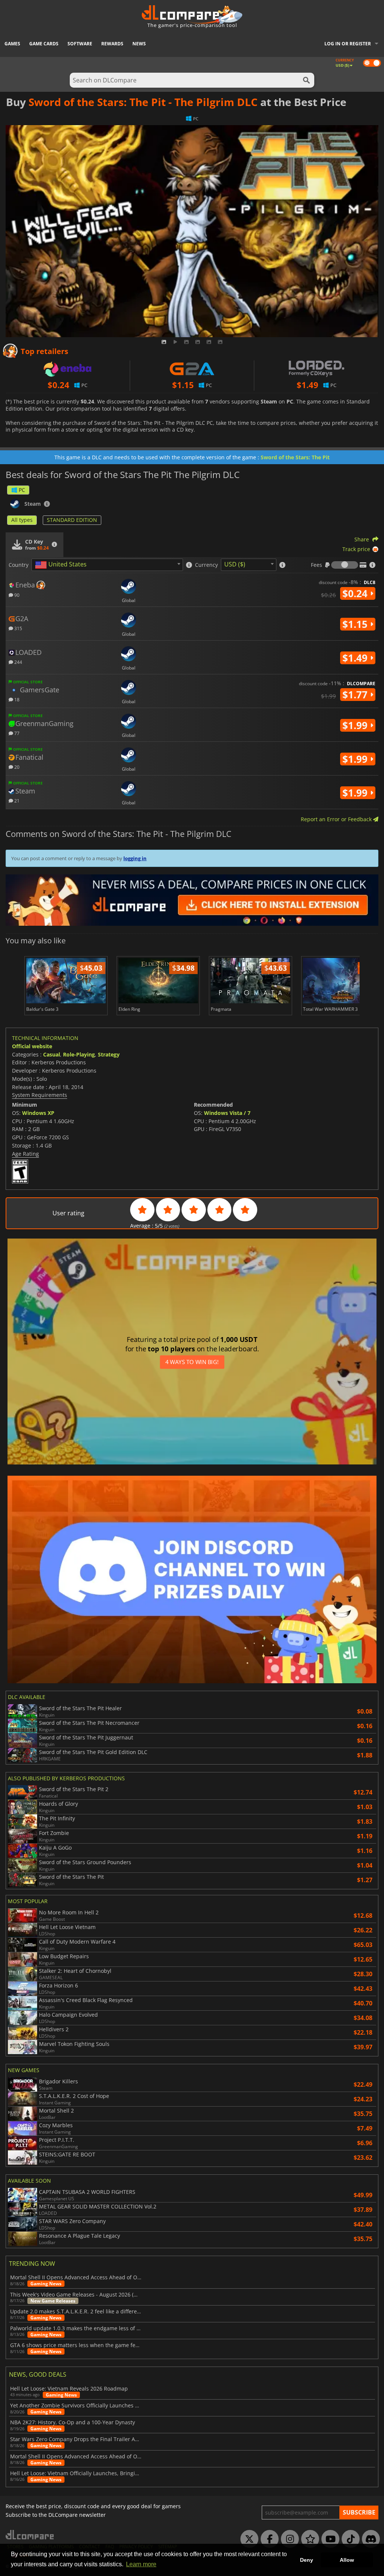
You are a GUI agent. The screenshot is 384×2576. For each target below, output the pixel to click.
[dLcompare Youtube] (328, 2539)
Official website (32, 1046)
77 (16, 733)
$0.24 (356, 593)
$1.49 (356, 658)
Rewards (112, 44)
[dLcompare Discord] (369, 2539)
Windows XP (38, 1113)
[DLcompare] (30, 2535)
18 (16, 699)
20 (16, 767)
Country (19, 565)
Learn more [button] (141, 2564)
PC (22, 490)
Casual (52, 1054)
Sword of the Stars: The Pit (295, 457)
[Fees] (345, 565)
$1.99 (356, 725)
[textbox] (62, 565)
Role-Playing (79, 1054)
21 (16, 800)
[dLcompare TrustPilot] (308, 2539)
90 (16, 595)
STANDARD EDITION (72, 520)
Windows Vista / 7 (227, 1113)
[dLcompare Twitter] (247, 2539)
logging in (135, 858)
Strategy (109, 1054)
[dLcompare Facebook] (268, 2539)
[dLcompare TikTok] (349, 2539)
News (139, 44)
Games (12, 44)
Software (80, 44)
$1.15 (356, 624)
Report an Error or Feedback (337, 819)
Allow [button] (347, 2560)
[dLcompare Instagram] (288, 2539)
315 (18, 628)
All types (22, 520)
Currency (206, 565)
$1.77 (356, 695)
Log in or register (348, 44)
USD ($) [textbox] (235, 564)
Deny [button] (307, 2560)
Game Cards (44, 44)
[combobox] (107, 565)
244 (18, 662)
